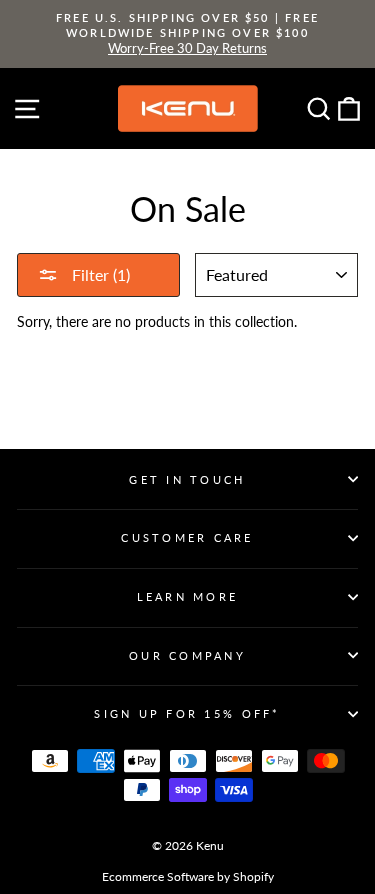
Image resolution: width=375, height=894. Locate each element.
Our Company (187, 655)
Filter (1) (99, 274)
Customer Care (187, 537)
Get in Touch (187, 479)
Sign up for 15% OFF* (187, 713)
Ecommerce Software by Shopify (188, 876)
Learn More (188, 596)
